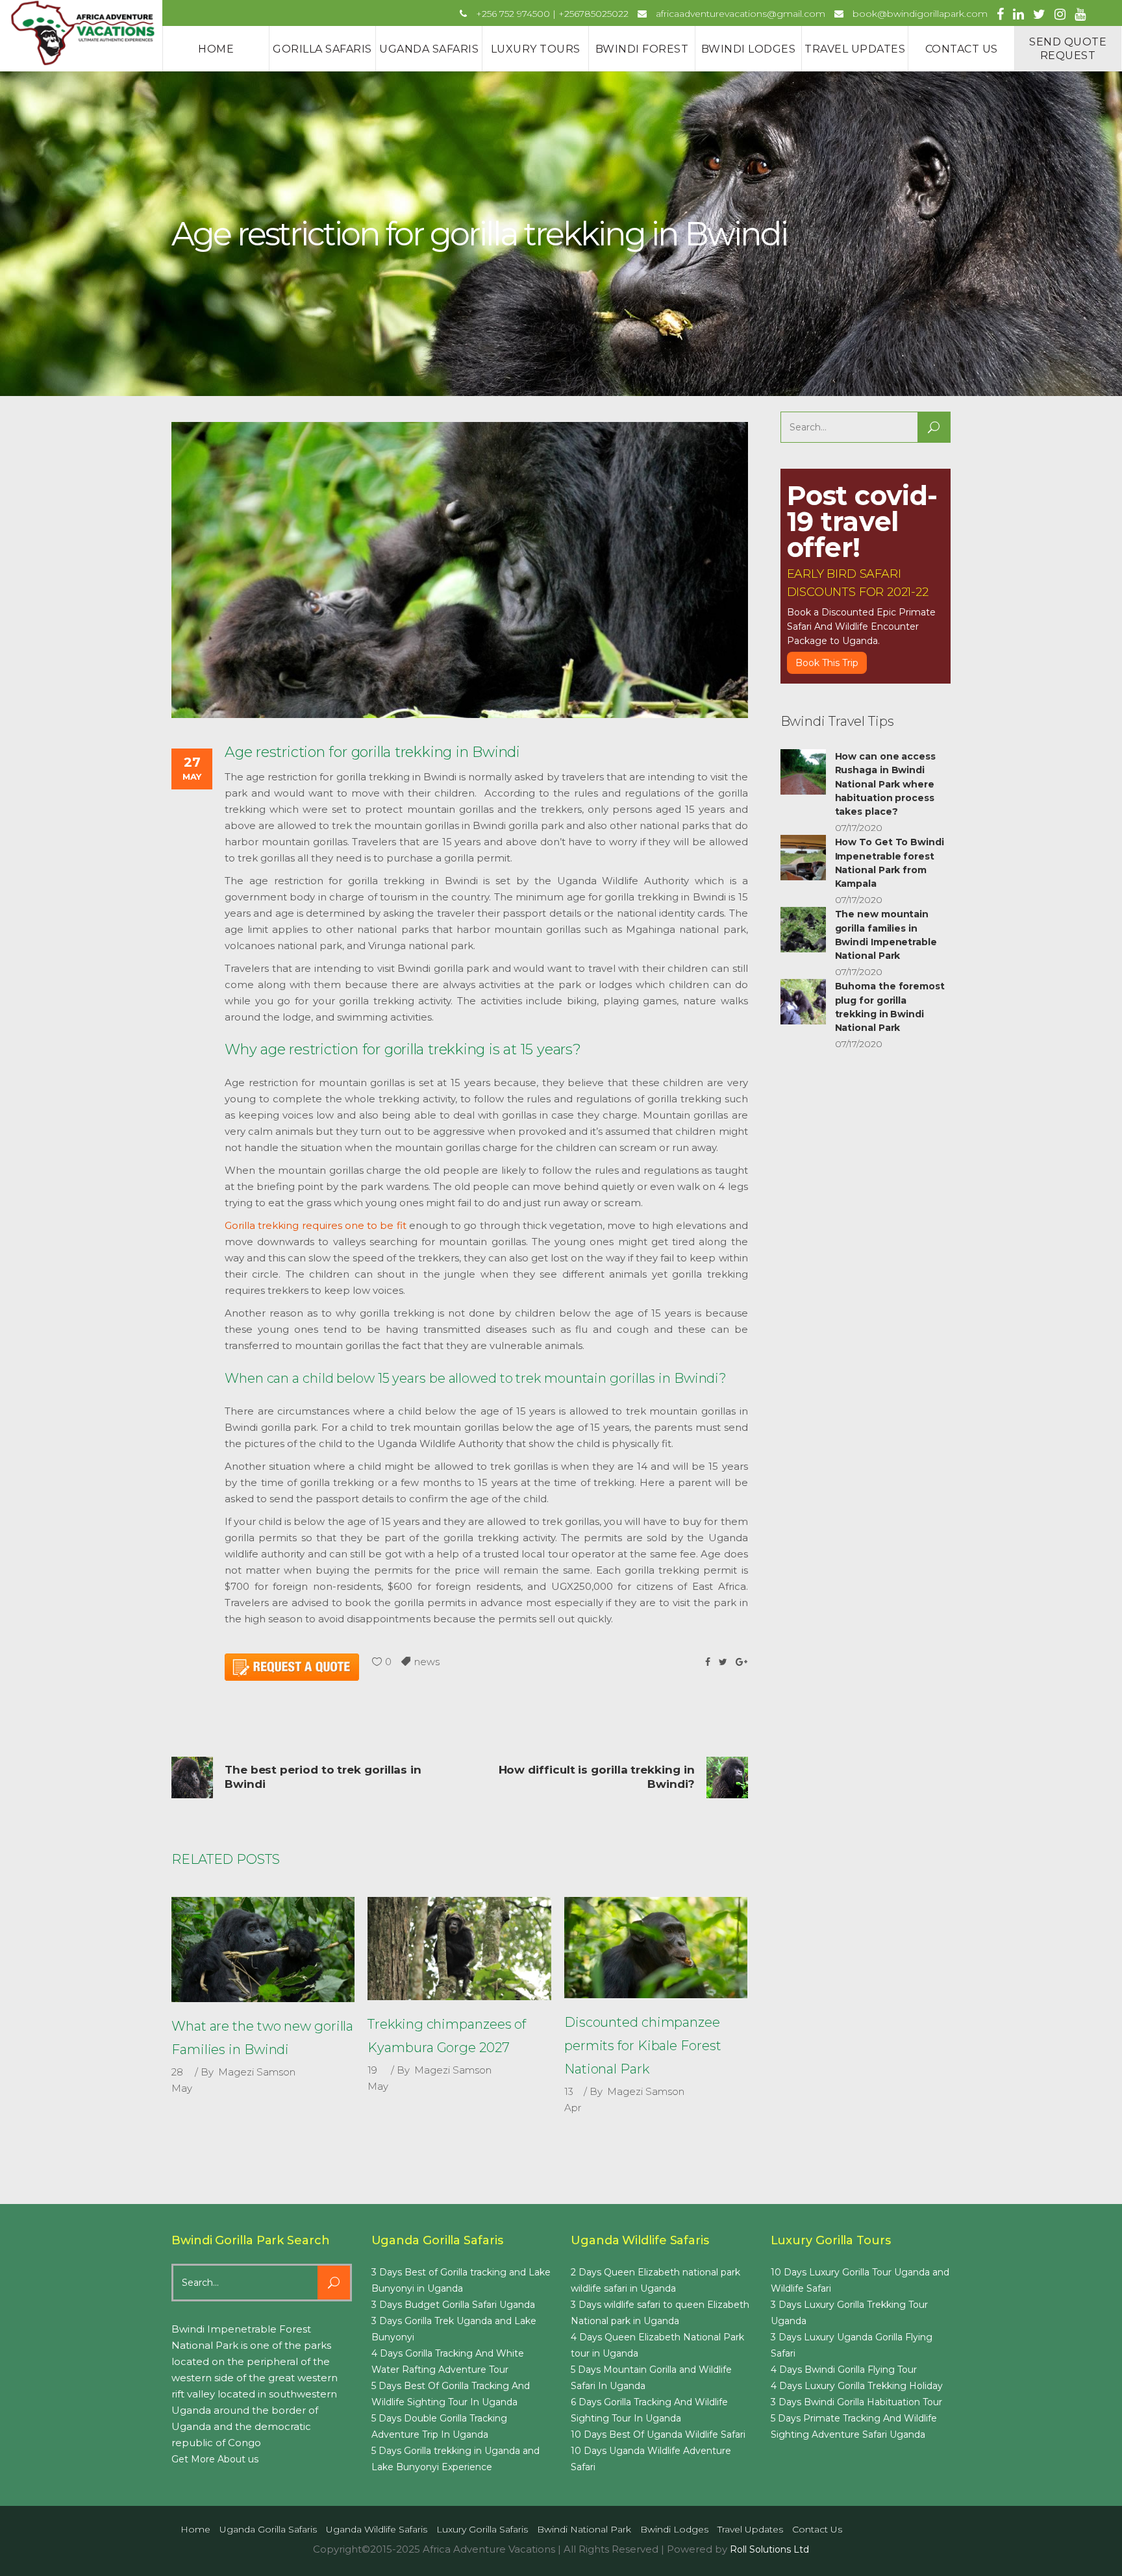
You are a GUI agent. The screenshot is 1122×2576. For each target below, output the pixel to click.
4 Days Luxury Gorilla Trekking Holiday (857, 2386)
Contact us (817, 2529)
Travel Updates (750, 2529)
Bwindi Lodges (674, 2529)
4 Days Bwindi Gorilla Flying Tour (844, 2370)
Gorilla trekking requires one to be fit (316, 1225)
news (427, 1662)
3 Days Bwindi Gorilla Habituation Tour (856, 2402)
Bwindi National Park (584, 2529)
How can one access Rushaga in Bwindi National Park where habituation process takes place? (885, 784)
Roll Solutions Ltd (769, 2549)
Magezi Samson (257, 2072)
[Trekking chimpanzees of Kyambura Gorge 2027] (459, 1949)
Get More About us (215, 2459)
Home (195, 2529)
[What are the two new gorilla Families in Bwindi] (263, 1950)
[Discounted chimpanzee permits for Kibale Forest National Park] (656, 1948)
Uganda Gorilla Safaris (268, 2529)
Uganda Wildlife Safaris (377, 2529)
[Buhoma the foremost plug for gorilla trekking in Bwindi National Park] (803, 1002)
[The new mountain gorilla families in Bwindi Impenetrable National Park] (803, 930)
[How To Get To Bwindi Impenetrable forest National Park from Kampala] (803, 858)
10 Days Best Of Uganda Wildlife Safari (658, 2434)
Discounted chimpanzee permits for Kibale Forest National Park (643, 2046)
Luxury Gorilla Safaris (482, 2529)
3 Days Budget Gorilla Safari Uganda (453, 2305)
